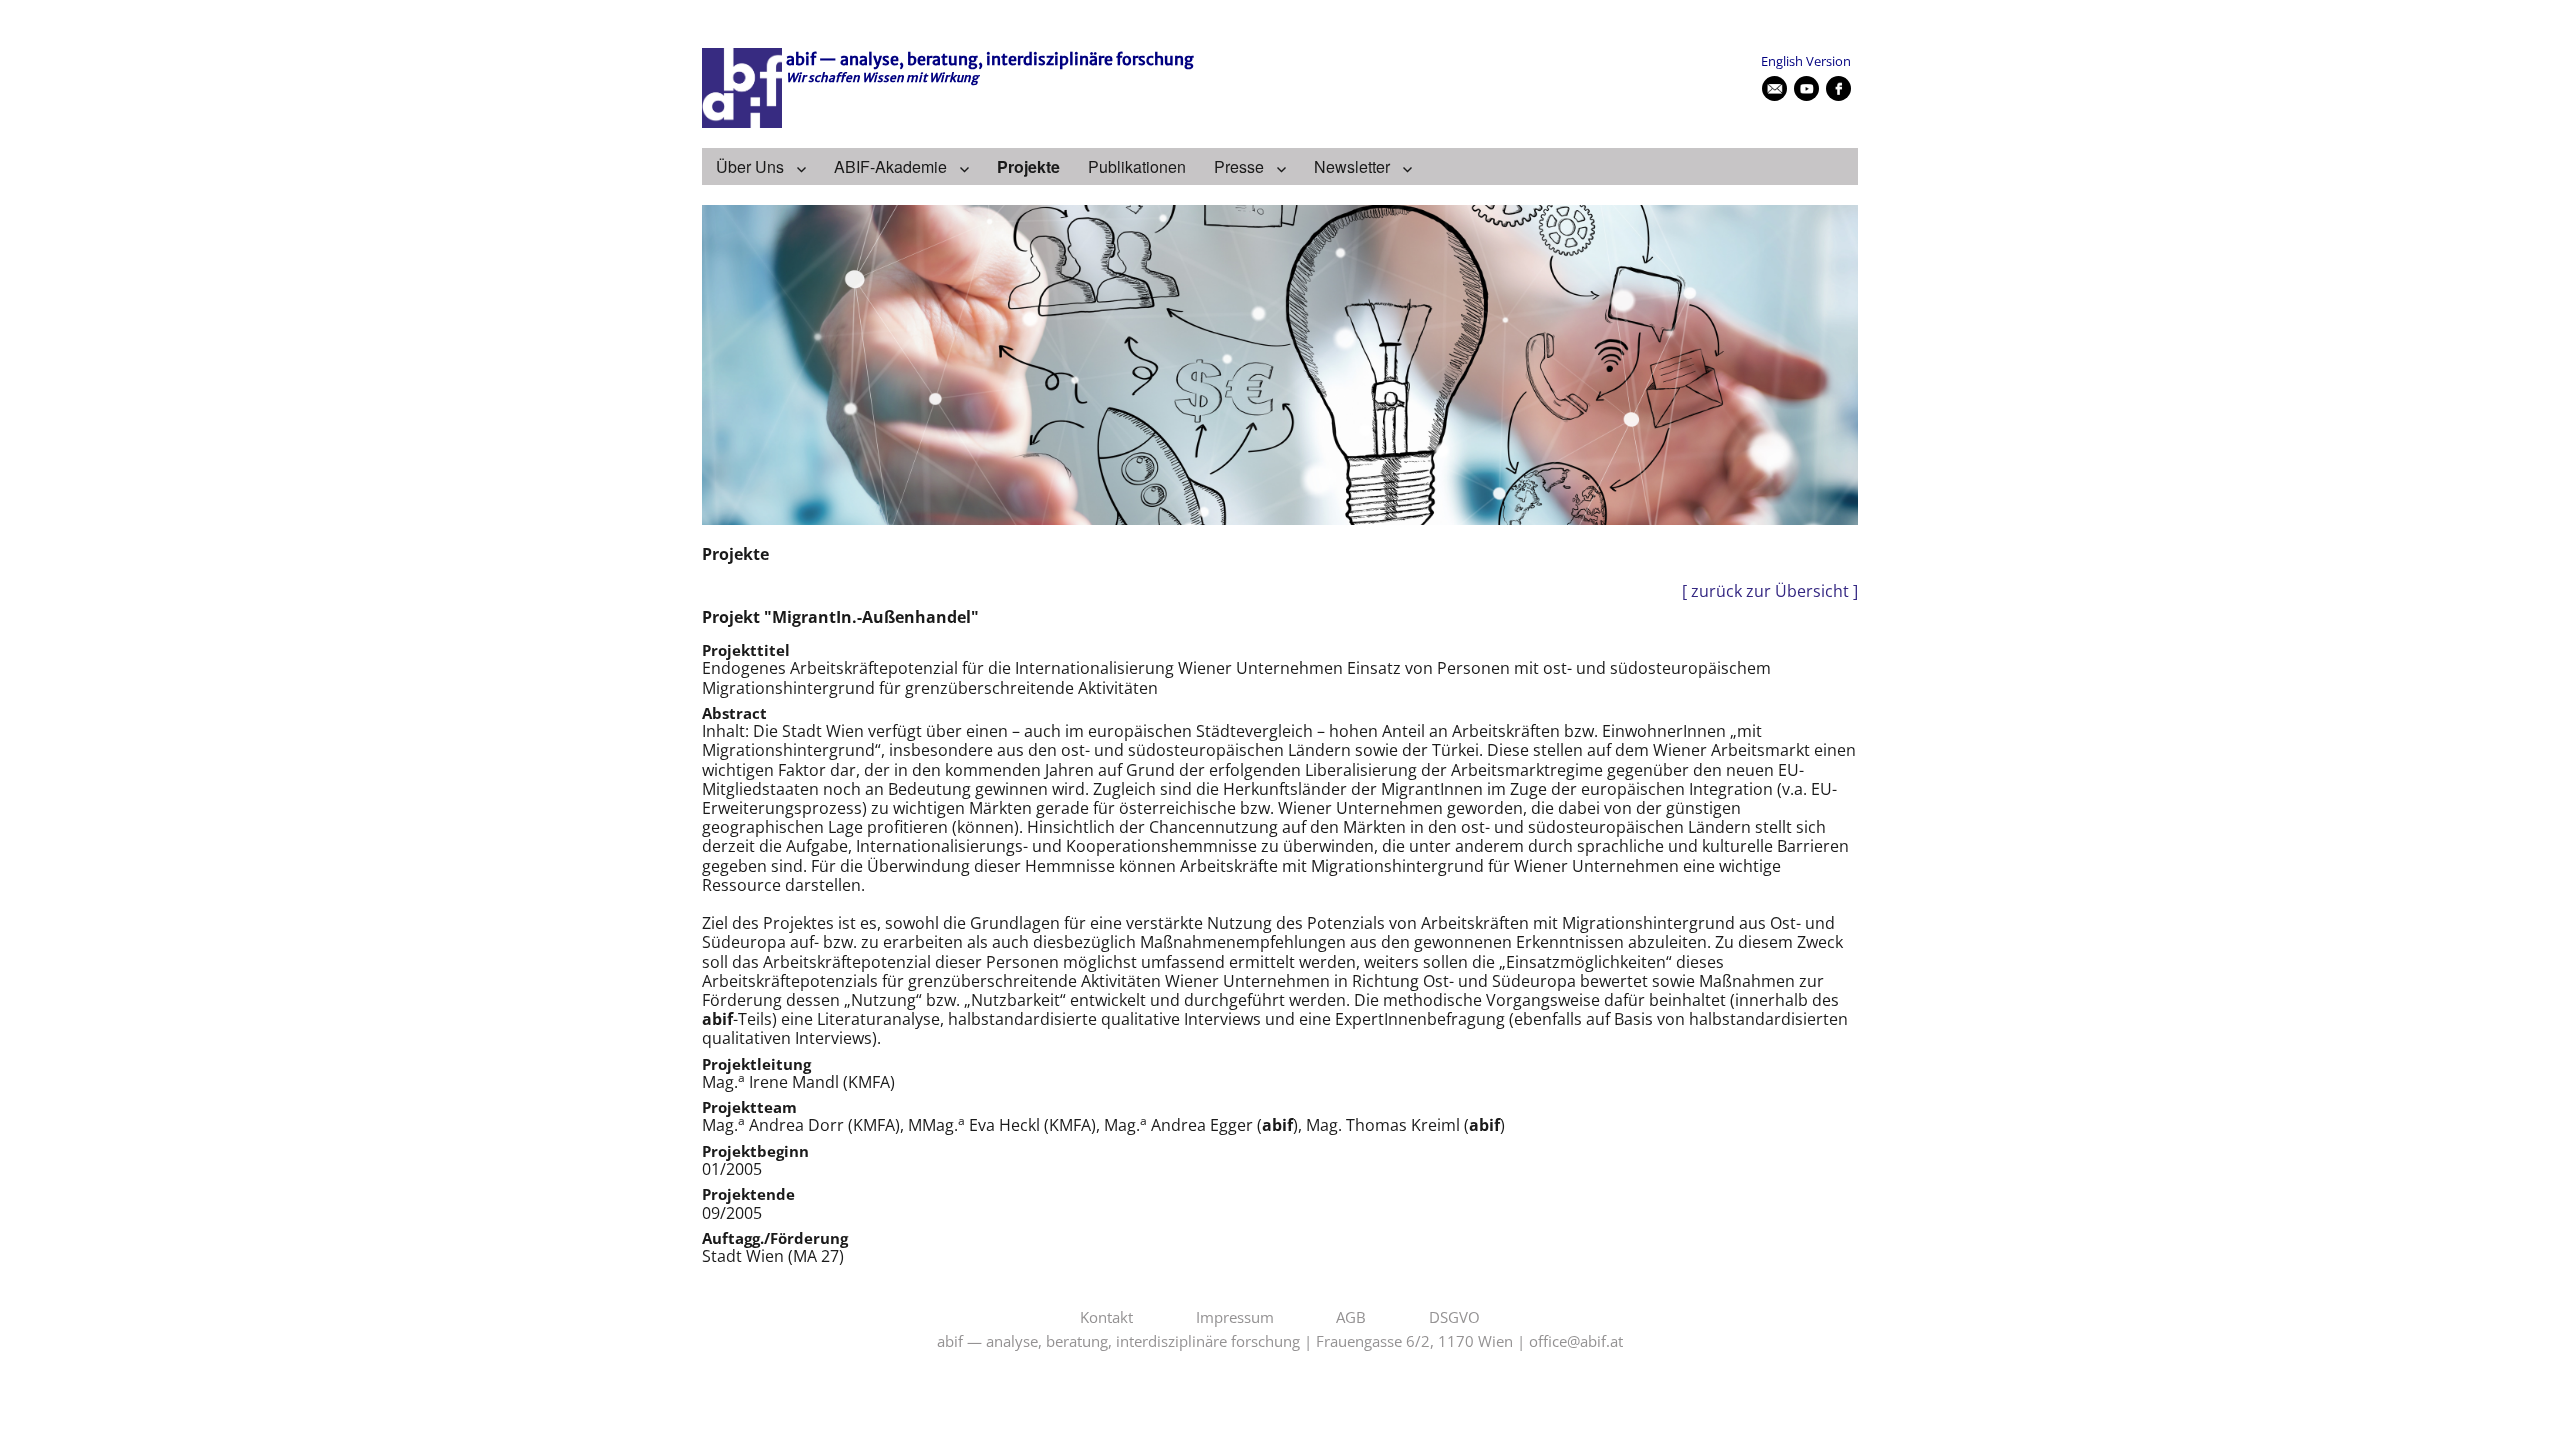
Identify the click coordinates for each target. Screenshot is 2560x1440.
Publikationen (1137, 166)
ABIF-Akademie (890, 166)
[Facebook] (1839, 89)
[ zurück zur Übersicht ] (1770, 591)
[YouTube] (1807, 89)
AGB (1351, 1318)
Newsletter (1352, 166)
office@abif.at (1576, 1342)
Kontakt (1106, 1318)
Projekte (1028, 166)
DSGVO (1454, 1318)
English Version (1806, 61)
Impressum (1235, 1318)
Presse (1239, 166)
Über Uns (750, 166)
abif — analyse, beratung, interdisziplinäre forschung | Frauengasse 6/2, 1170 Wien (1225, 1342)
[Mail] (1775, 89)
